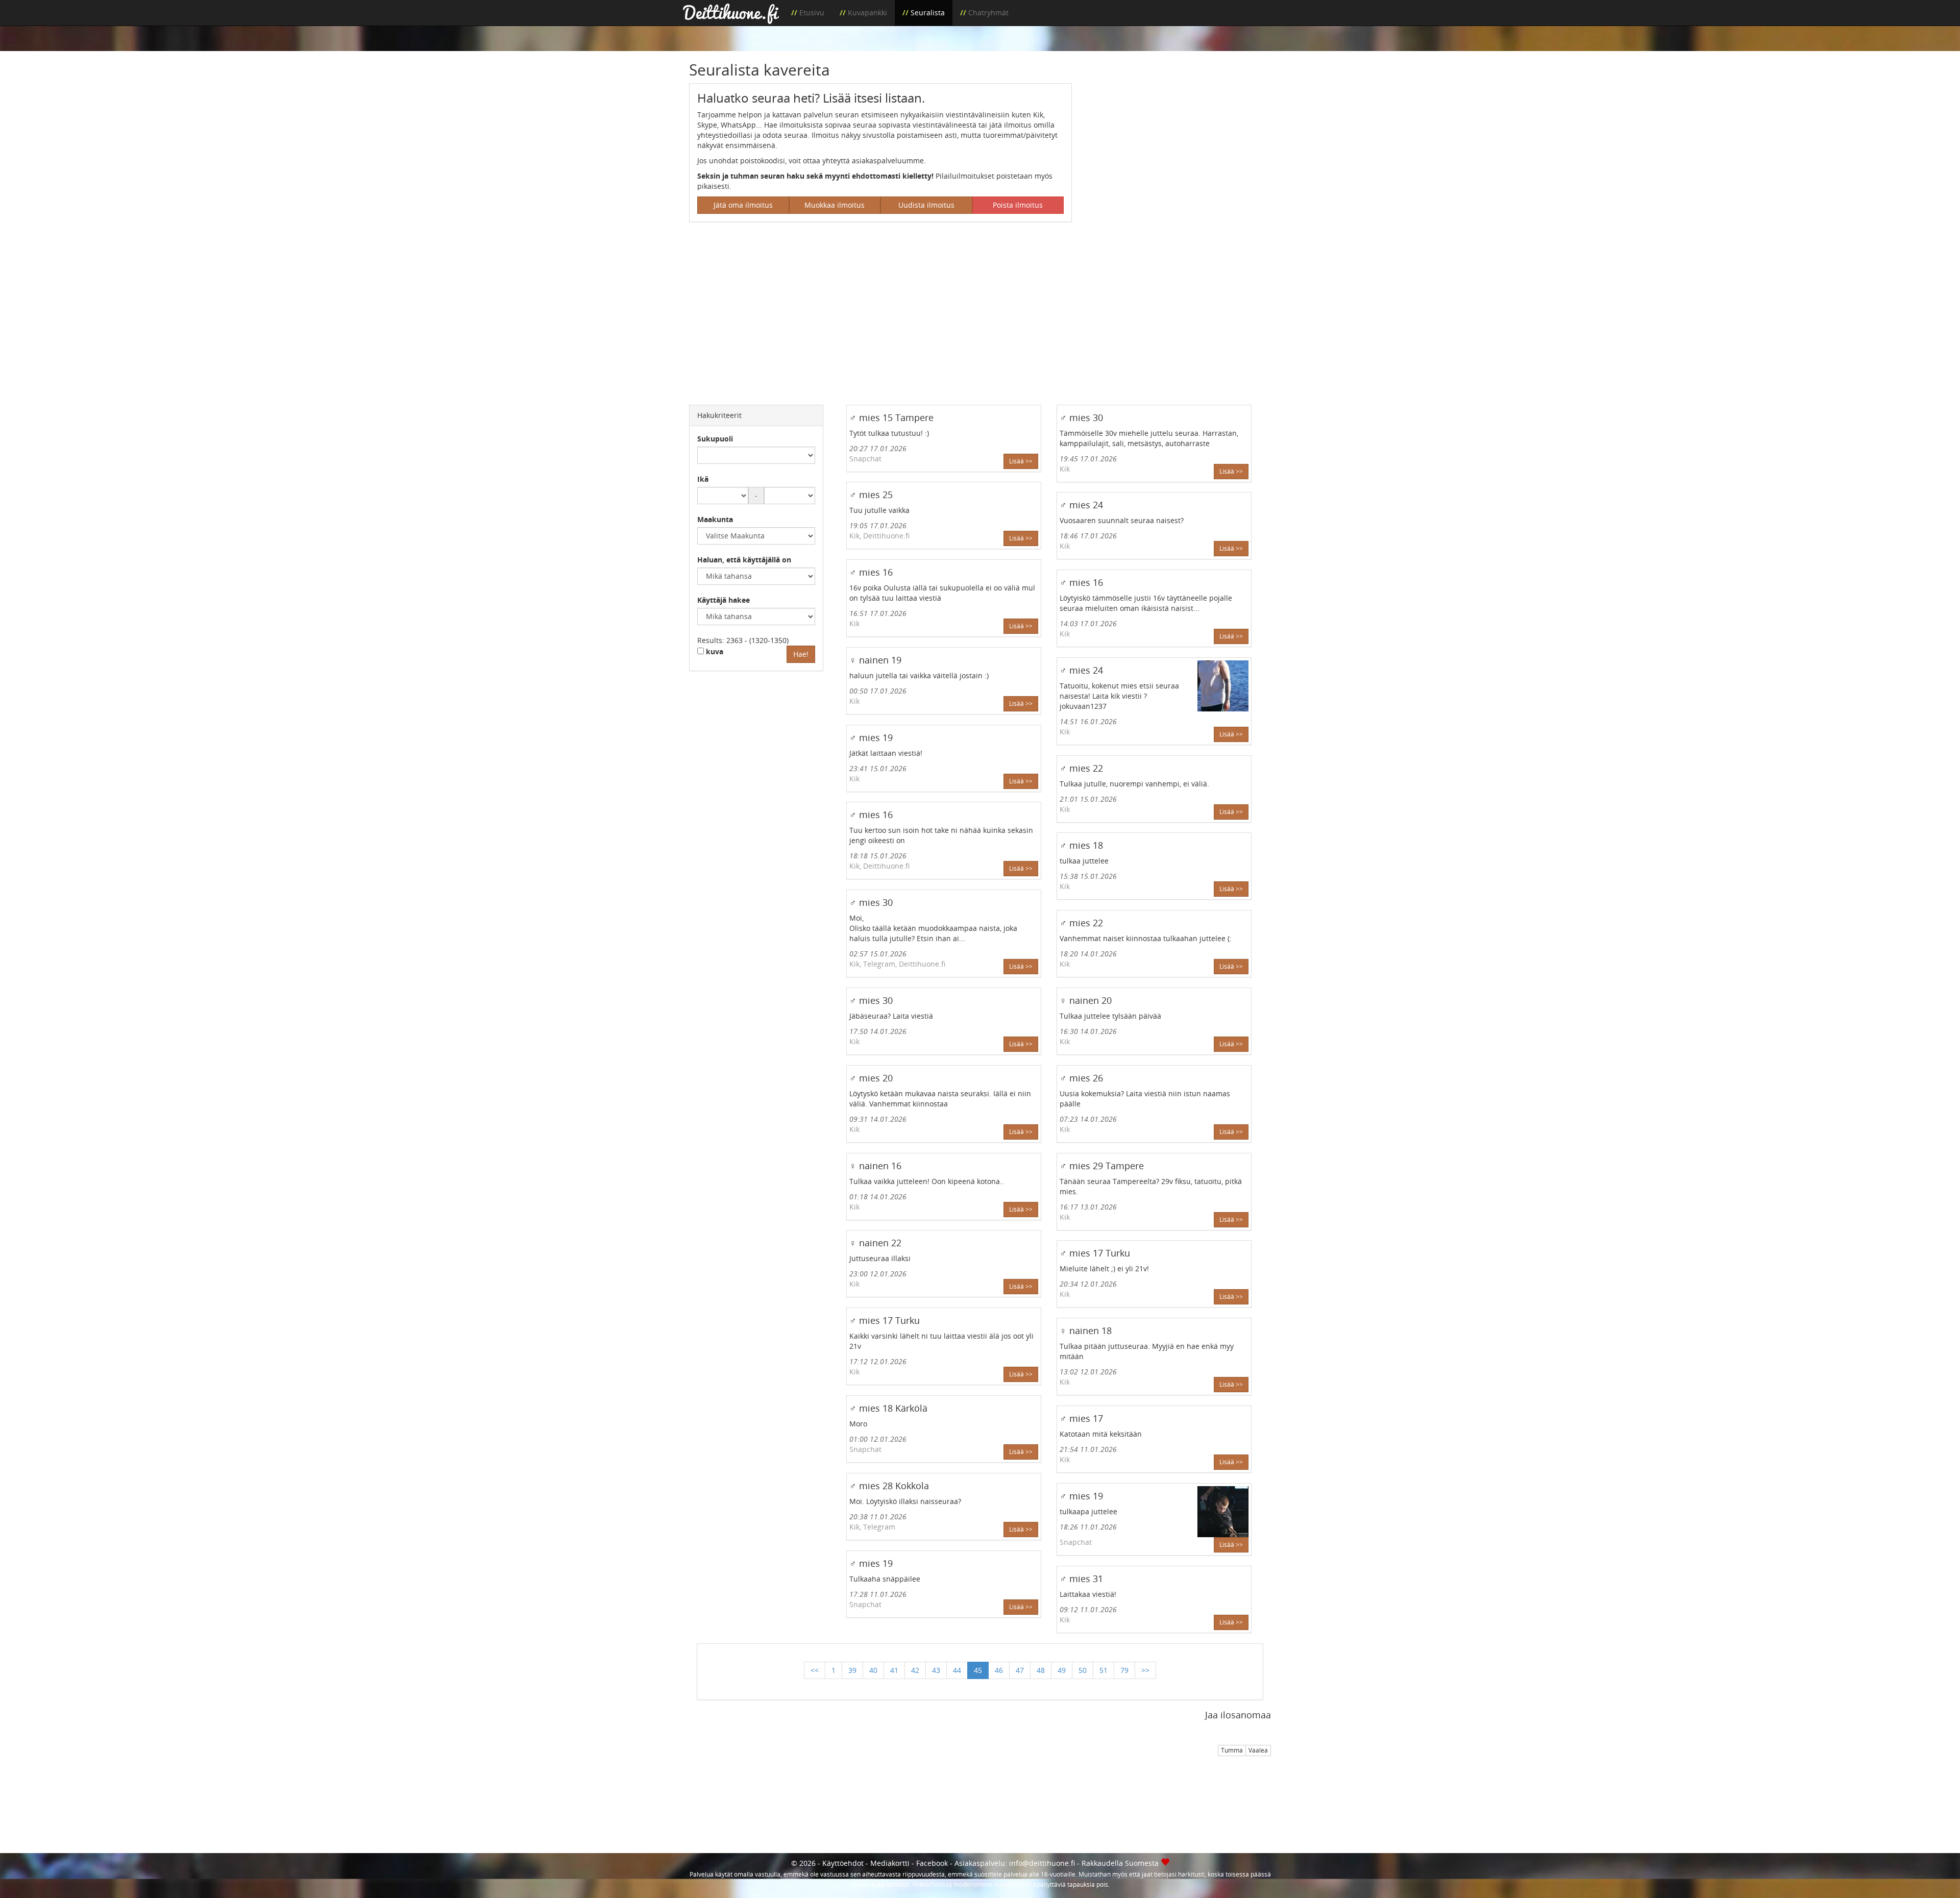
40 (873, 1670)
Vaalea (1258, 1750)
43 (936, 1670)
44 (957, 1670)
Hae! (801, 654)
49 (1062, 1670)
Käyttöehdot (843, 1863)
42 (915, 1670)
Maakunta (715, 519)
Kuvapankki (867, 13)
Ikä (703, 479)
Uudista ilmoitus (926, 205)
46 (999, 1670)
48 (1041, 1670)
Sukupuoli (715, 439)
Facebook (932, 1863)
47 (1020, 1670)
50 (1083, 1670)
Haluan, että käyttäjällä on (744, 560)
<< (815, 1670)
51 (1104, 1670)
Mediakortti (890, 1863)
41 (894, 1670)
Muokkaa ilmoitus (835, 205)
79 (1124, 1670)
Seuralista (928, 13)
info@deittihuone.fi (1042, 1863)
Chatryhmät (988, 13)
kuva (714, 651)
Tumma (1232, 1750)
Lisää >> (1021, 461)
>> (1145, 1670)
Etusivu (812, 13)
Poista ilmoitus (1018, 205)
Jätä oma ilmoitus (743, 205)
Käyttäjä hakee (724, 600)
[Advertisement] (1179, 155)
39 (852, 1670)
